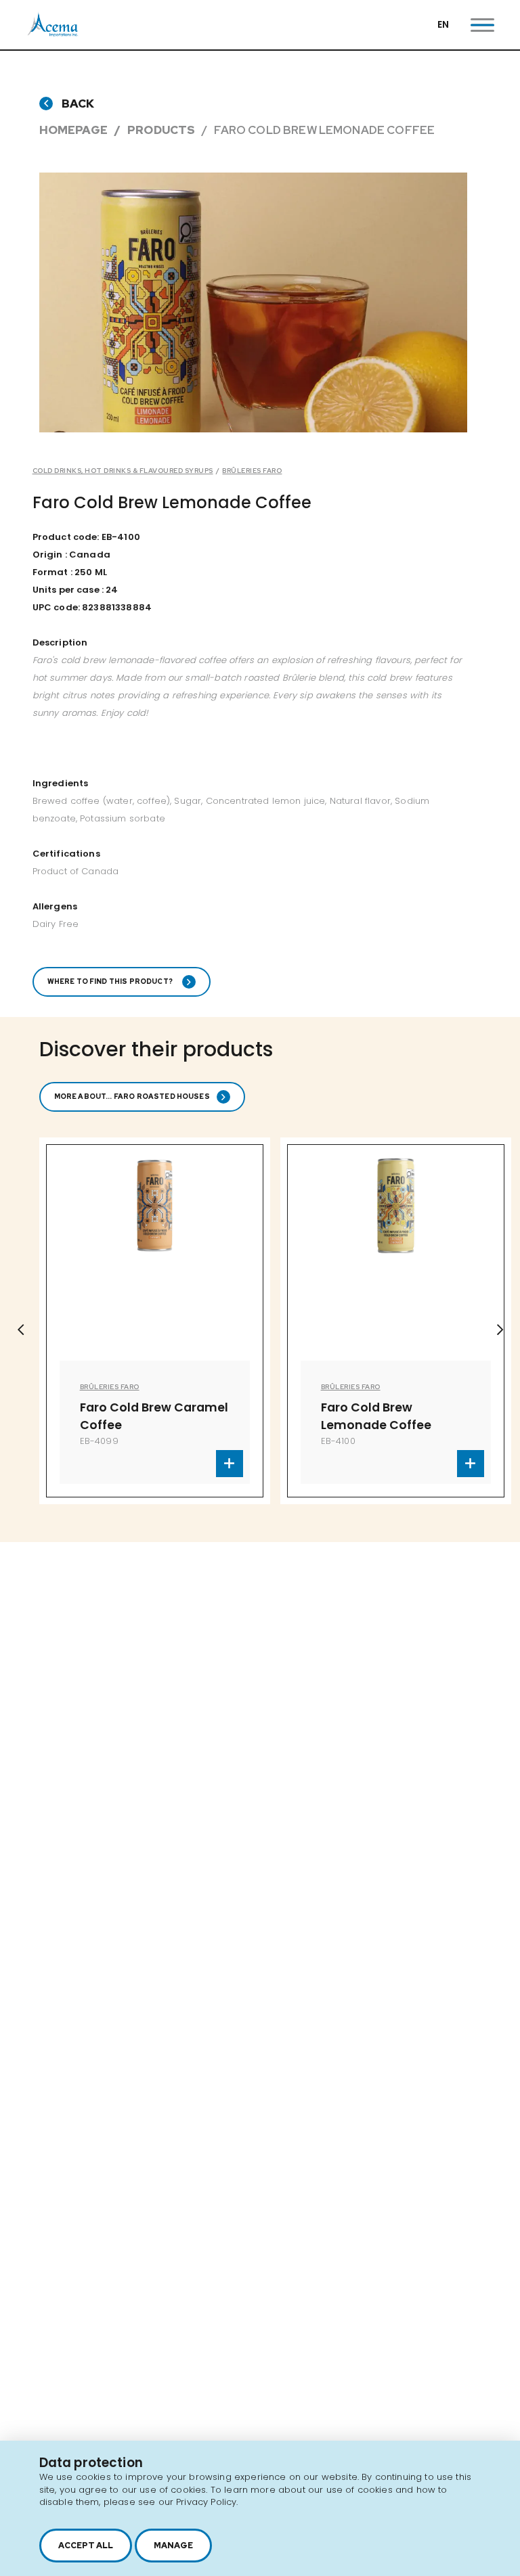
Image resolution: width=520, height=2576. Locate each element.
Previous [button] (20, 1330)
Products (161, 130)
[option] (254, 302)
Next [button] (500, 1330)
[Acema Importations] (53, 33)
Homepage (73, 130)
